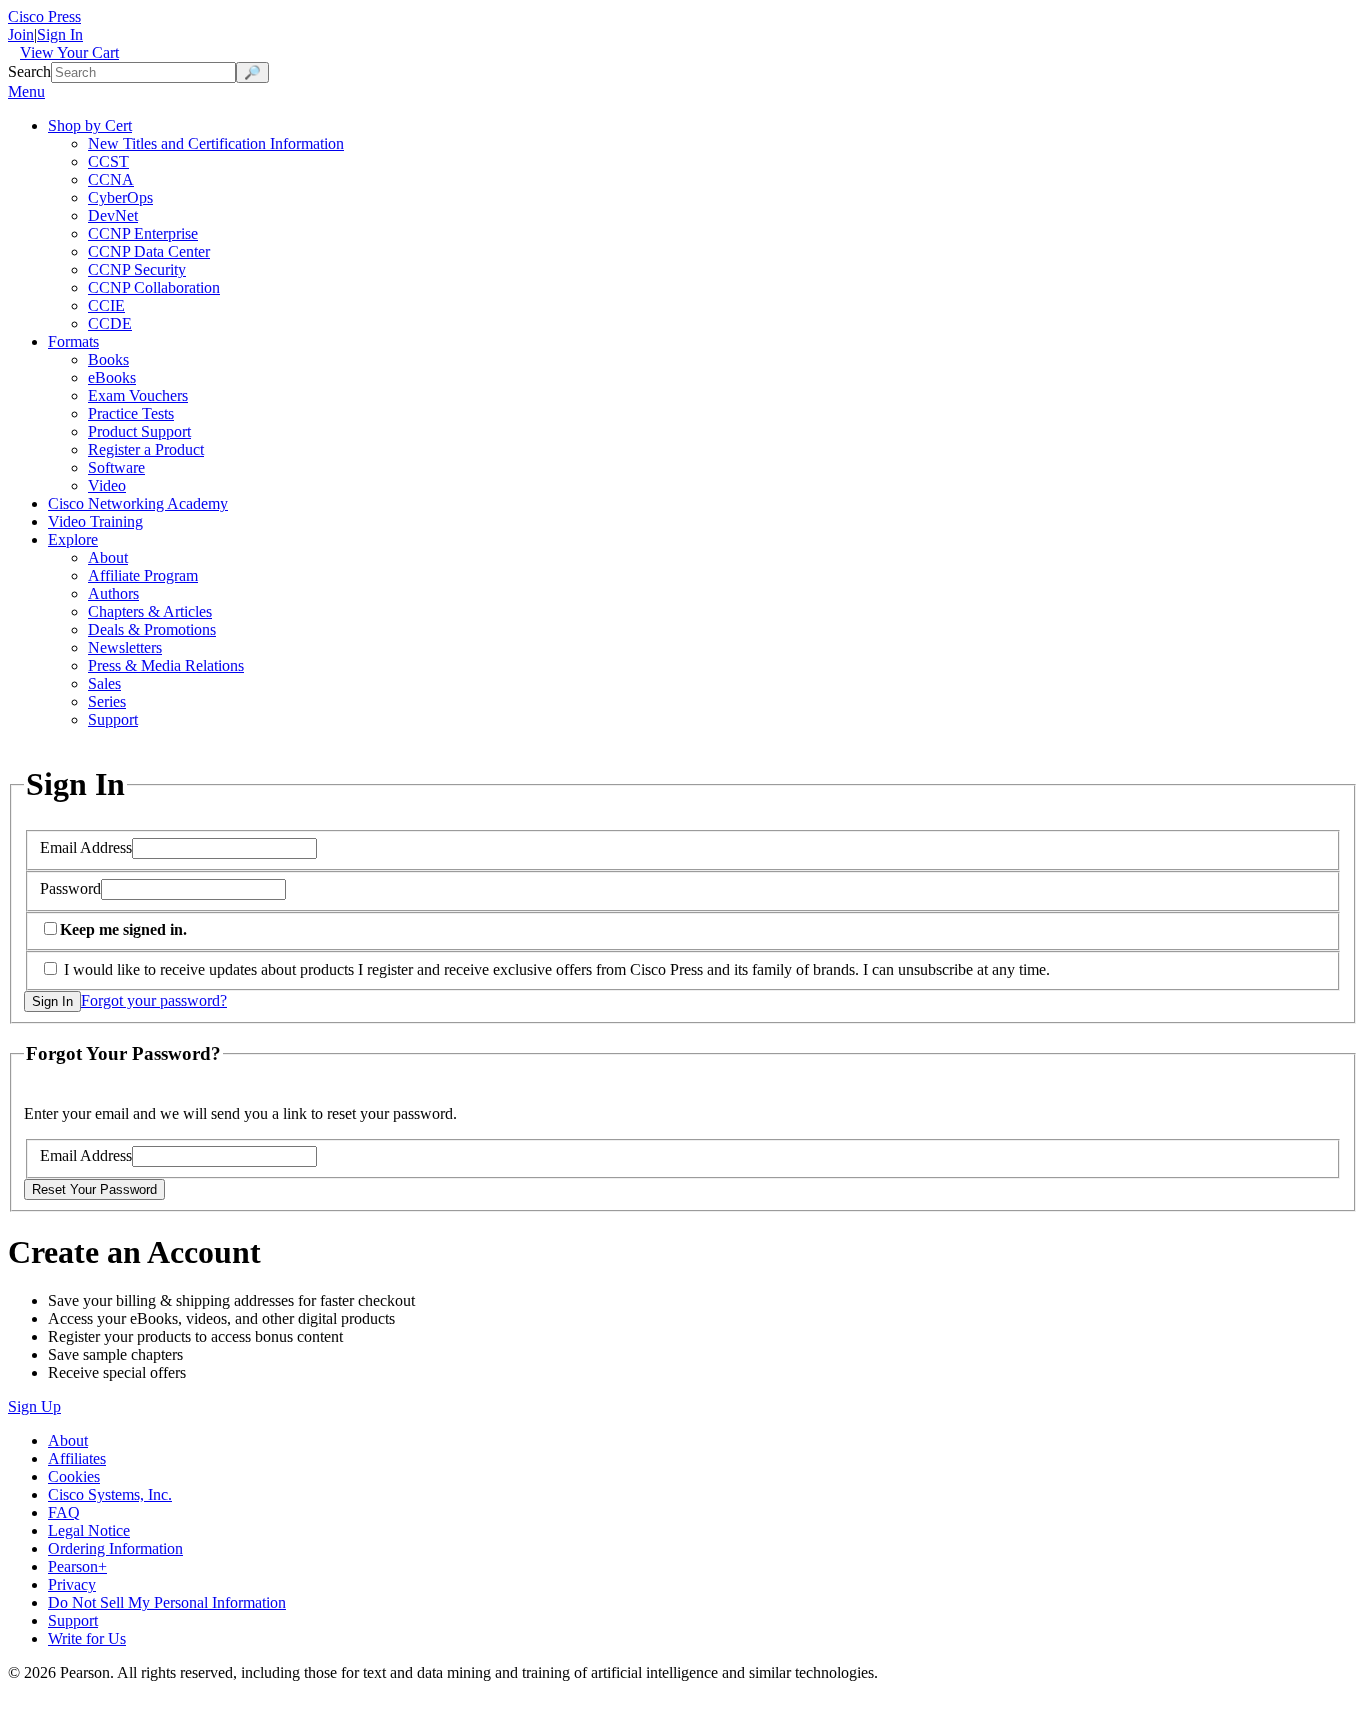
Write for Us (87, 1638)
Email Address (86, 847)
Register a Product (146, 449)
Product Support (139, 431)
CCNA (111, 179)
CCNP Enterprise (143, 233)
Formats (73, 341)
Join (21, 34)
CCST (108, 161)
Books (108, 359)
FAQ (64, 1512)
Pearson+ (77, 1566)
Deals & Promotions (152, 629)
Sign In (60, 34)
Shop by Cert (90, 125)
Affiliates (77, 1458)
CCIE (106, 305)
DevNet (113, 215)
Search (29, 71)
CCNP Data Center (149, 251)
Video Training (95, 521)
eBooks (112, 377)
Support (113, 719)
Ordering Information (115, 1548)
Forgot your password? (154, 1000)
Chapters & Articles (150, 611)
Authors (113, 593)
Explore (73, 539)
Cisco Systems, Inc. (110, 1494)
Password (70, 888)
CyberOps (120, 197)
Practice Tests (131, 413)
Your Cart (69, 52)
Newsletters (125, 647)
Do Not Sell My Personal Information (167, 1602)
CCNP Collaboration (154, 287)
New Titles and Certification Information (216, 143)
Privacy (72, 1584)
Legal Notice (89, 1530)
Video (107, 485)
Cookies (74, 1476)
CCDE (110, 323)
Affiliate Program (143, 575)
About (108, 557)
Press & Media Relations (166, 665)
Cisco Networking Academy (138, 503)
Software (116, 467)
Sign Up (34, 1406)
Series (107, 701)
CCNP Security (137, 269)
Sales (104, 683)
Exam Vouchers (138, 395)
